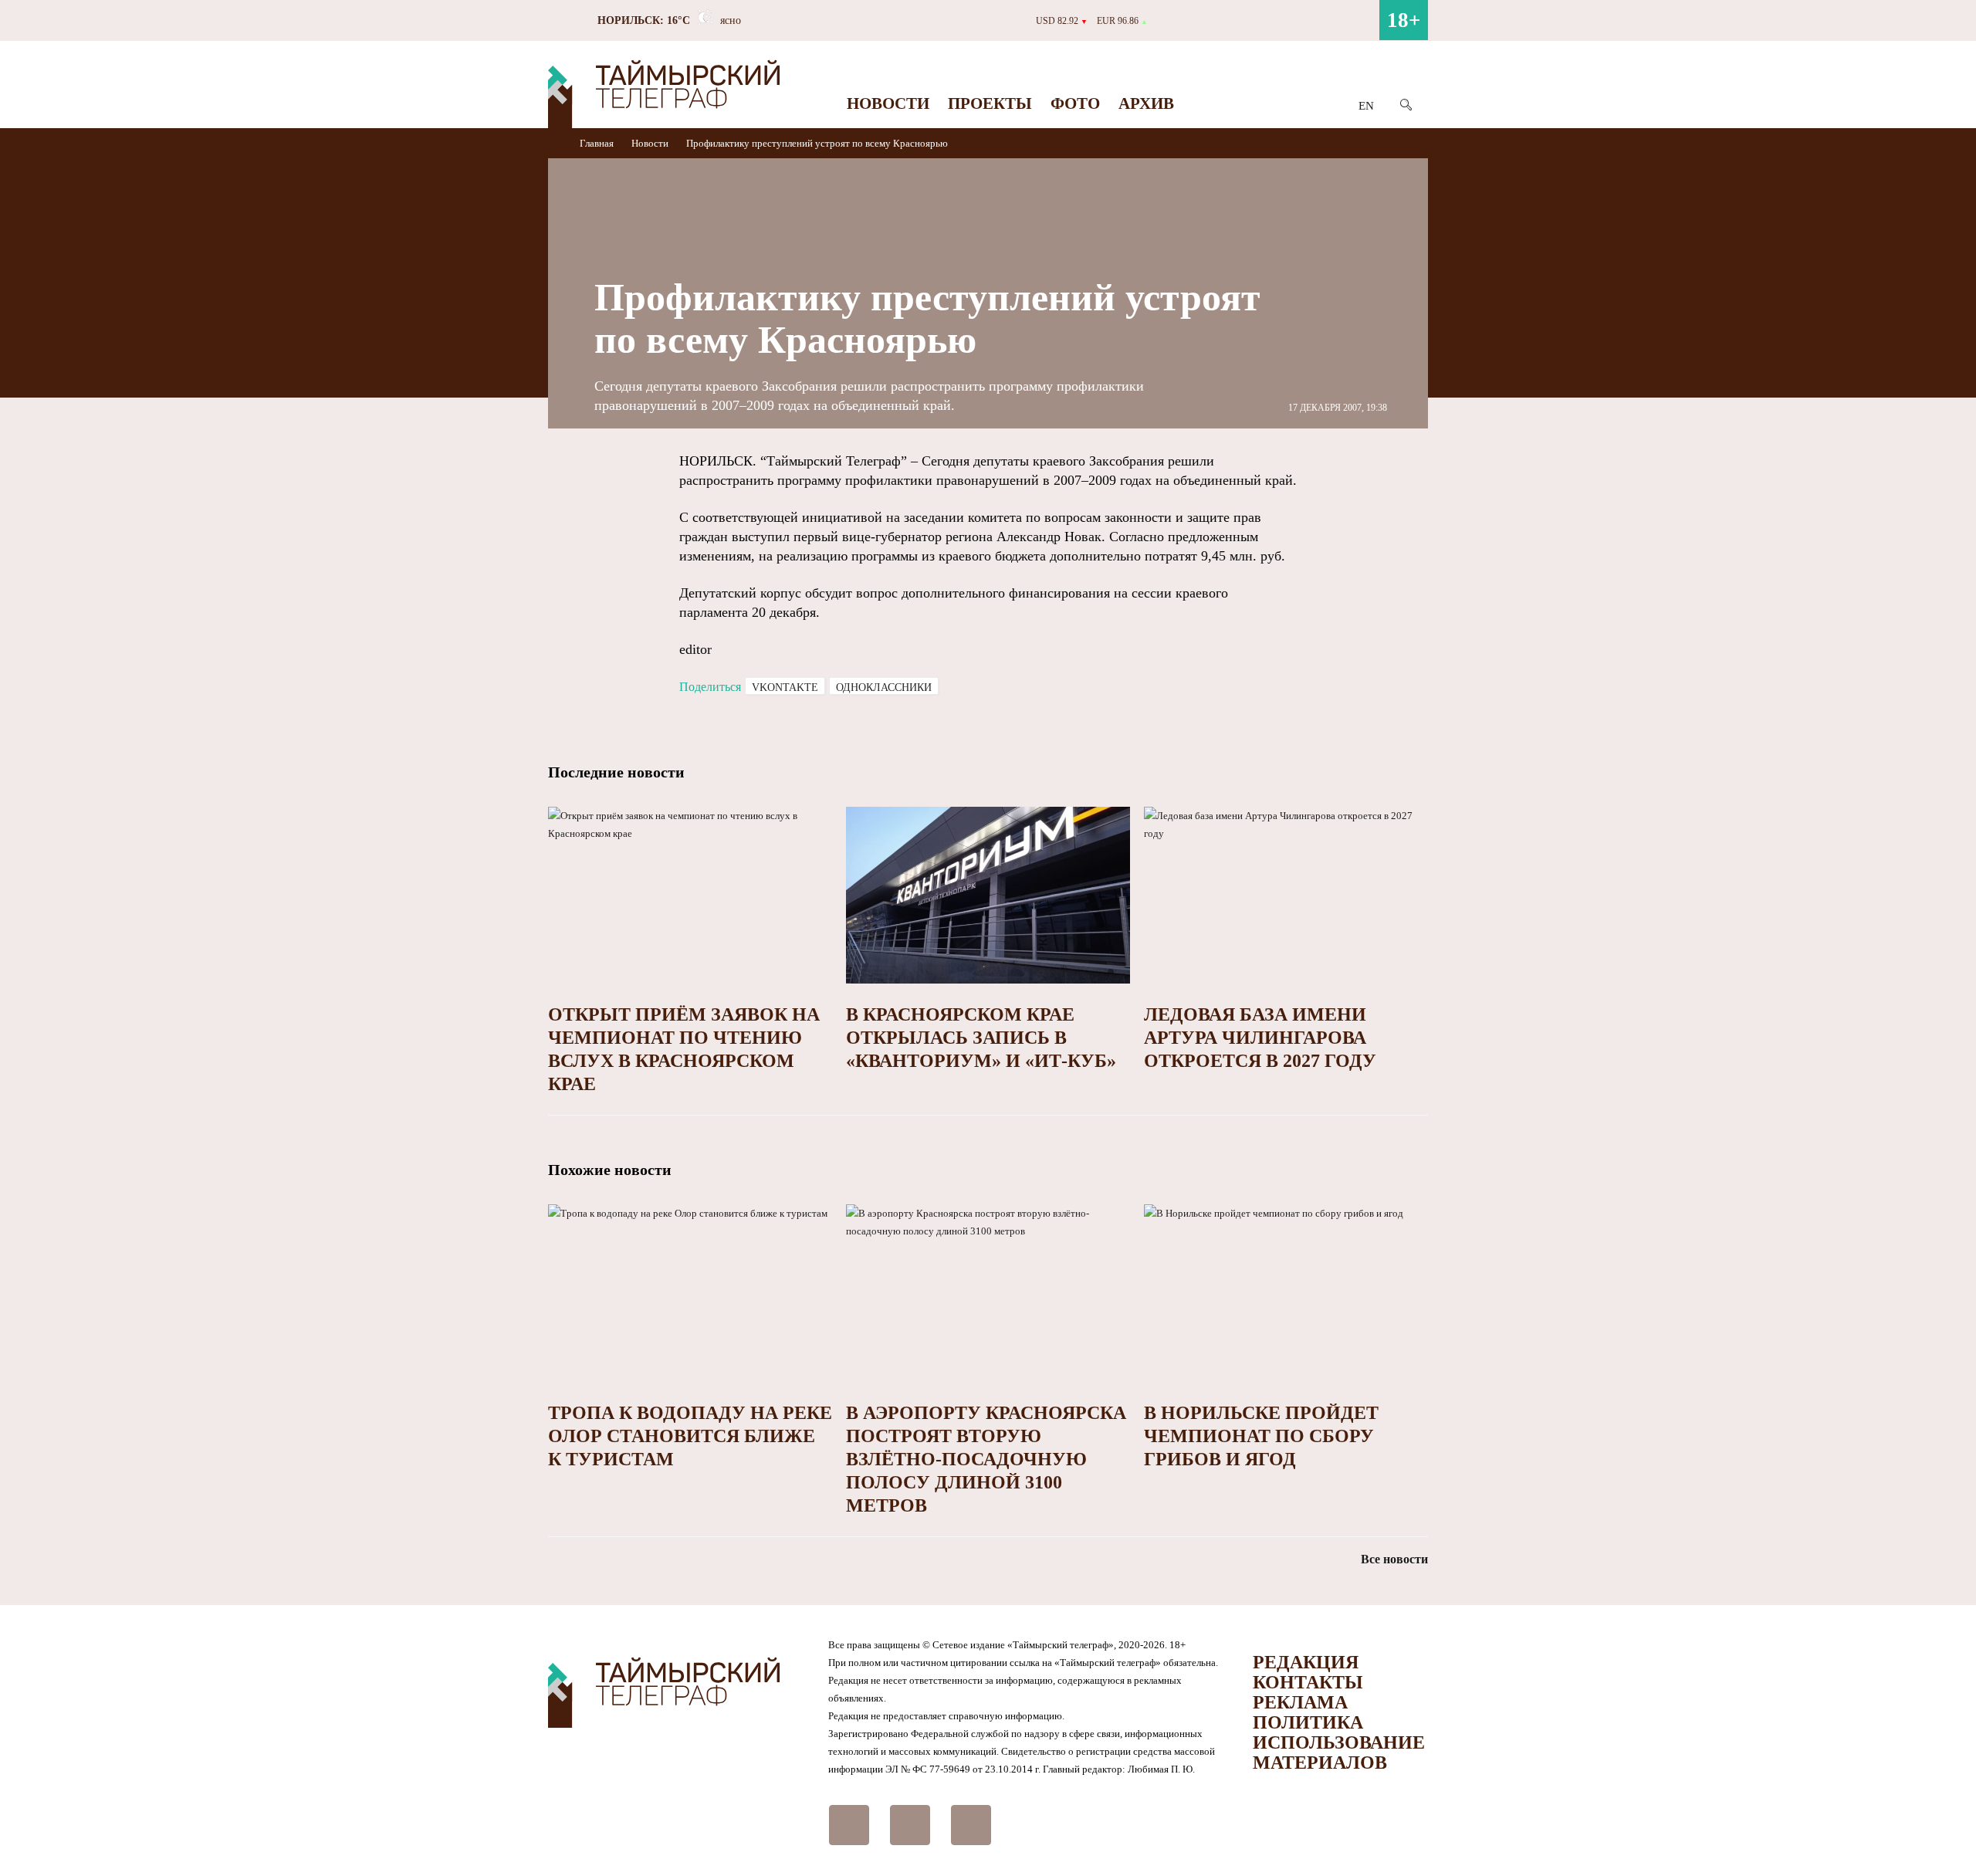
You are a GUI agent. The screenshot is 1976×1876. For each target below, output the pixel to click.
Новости (888, 103)
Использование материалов (1339, 1752)
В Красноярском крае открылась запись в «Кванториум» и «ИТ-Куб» (981, 1038)
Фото (1075, 103)
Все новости (1394, 1559)
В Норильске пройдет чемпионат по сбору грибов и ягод (1261, 1436)
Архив (1146, 103)
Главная (598, 143)
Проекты (990, 103)
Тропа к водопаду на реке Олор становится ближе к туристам (690, 1436)
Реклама (1300, 1702)
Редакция (1306, 1662)
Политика (1308, 1722)
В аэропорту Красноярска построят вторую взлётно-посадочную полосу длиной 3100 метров (986, 1459)
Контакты (1308, 1682)
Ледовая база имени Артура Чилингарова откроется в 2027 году (1260, 1038)
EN (1366, 106)
